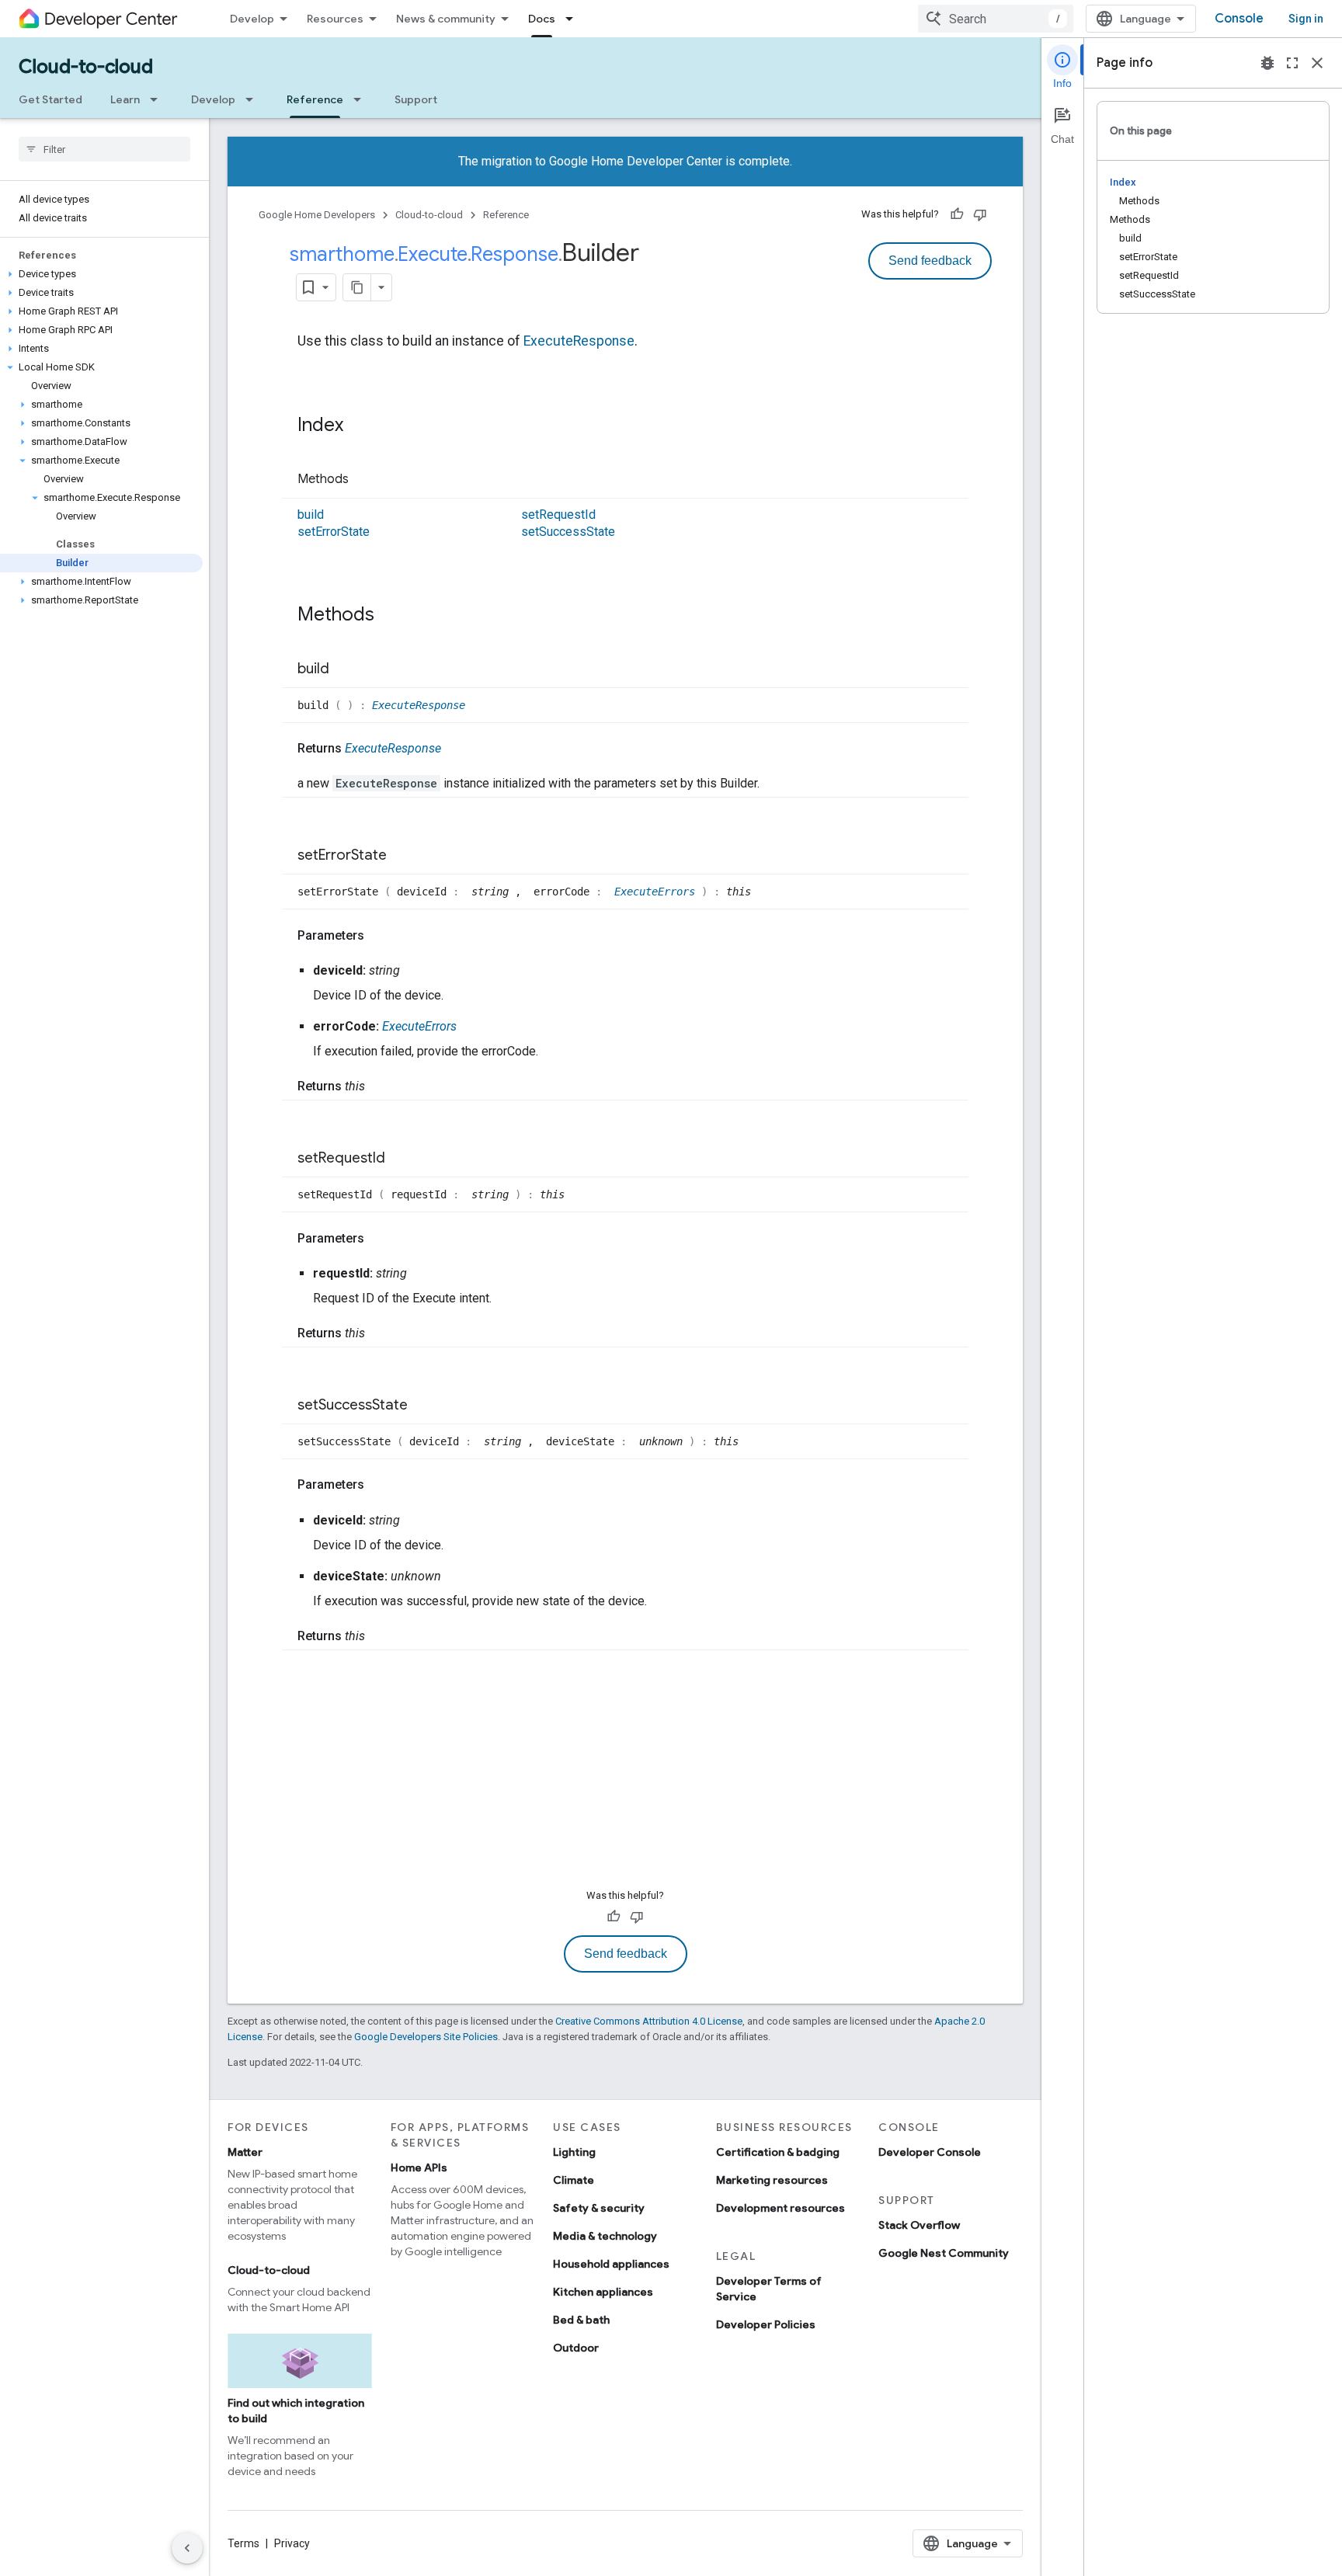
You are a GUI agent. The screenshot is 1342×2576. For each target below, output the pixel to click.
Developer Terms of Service (769, 2289)
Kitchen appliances (603, 2292)
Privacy (292, 2543)
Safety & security (599, 2208)
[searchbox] (104, 149)
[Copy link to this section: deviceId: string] (415, 971)
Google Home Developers (317, 215)
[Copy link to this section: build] (345, 669)
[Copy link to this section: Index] (359, 426)
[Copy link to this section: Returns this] (381, 1086)
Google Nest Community (944, 2253)
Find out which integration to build (296, 2411)
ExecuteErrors (658, 892)
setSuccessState (568, 532)
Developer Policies (766, 2324)
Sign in (1306, 19)
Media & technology (605, 2236)
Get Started (50, 99)
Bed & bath (581, 2320)
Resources (335, 19)
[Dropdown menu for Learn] (158, 99)
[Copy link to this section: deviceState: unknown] (457, 1577)
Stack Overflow (919, 2225)
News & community (446, 19)
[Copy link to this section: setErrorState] (402, 857)
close (1317, 63)
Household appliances (611, 2264)
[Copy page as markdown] (357, 287)
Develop (252, 19)
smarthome (342, 254)
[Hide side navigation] (187, 2548)
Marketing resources (772, 2180)
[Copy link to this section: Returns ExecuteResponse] (457, 749)
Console (1239, 19)
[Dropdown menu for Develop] (254, 99)
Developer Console (930, 2152)
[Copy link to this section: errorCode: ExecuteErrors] (472, 1027)
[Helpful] (957, 214)
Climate (574, 2180)
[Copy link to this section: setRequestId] (401, 1159)
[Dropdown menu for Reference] (362, 99)
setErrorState (334, 532)
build (311, 515)
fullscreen (1292, 63)
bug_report (1267, 63)
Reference (315, 99)
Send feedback (930, 261)
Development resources (781, 2208)
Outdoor (576, 2348)
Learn (125, 99)
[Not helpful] (980, 214)
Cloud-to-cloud (86, 67)
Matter (245, 2152)
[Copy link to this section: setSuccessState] (423, 1406)
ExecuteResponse (579, 341)
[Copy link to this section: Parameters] (380, 936)
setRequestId (558, 515)
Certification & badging (778, 2152)
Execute (433, 254)
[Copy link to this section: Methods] (364, 480)
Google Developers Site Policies (426, 2037)
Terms (243, 2543)
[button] (101, 274)
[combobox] (996, 19)
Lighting (574, 2152)
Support (416, 99)
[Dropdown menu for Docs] (574, 19)
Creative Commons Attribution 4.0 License (649, 2021)
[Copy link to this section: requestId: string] (422, 1274)
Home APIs (419, 2168)
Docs (542, 19)
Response (515, 254)
